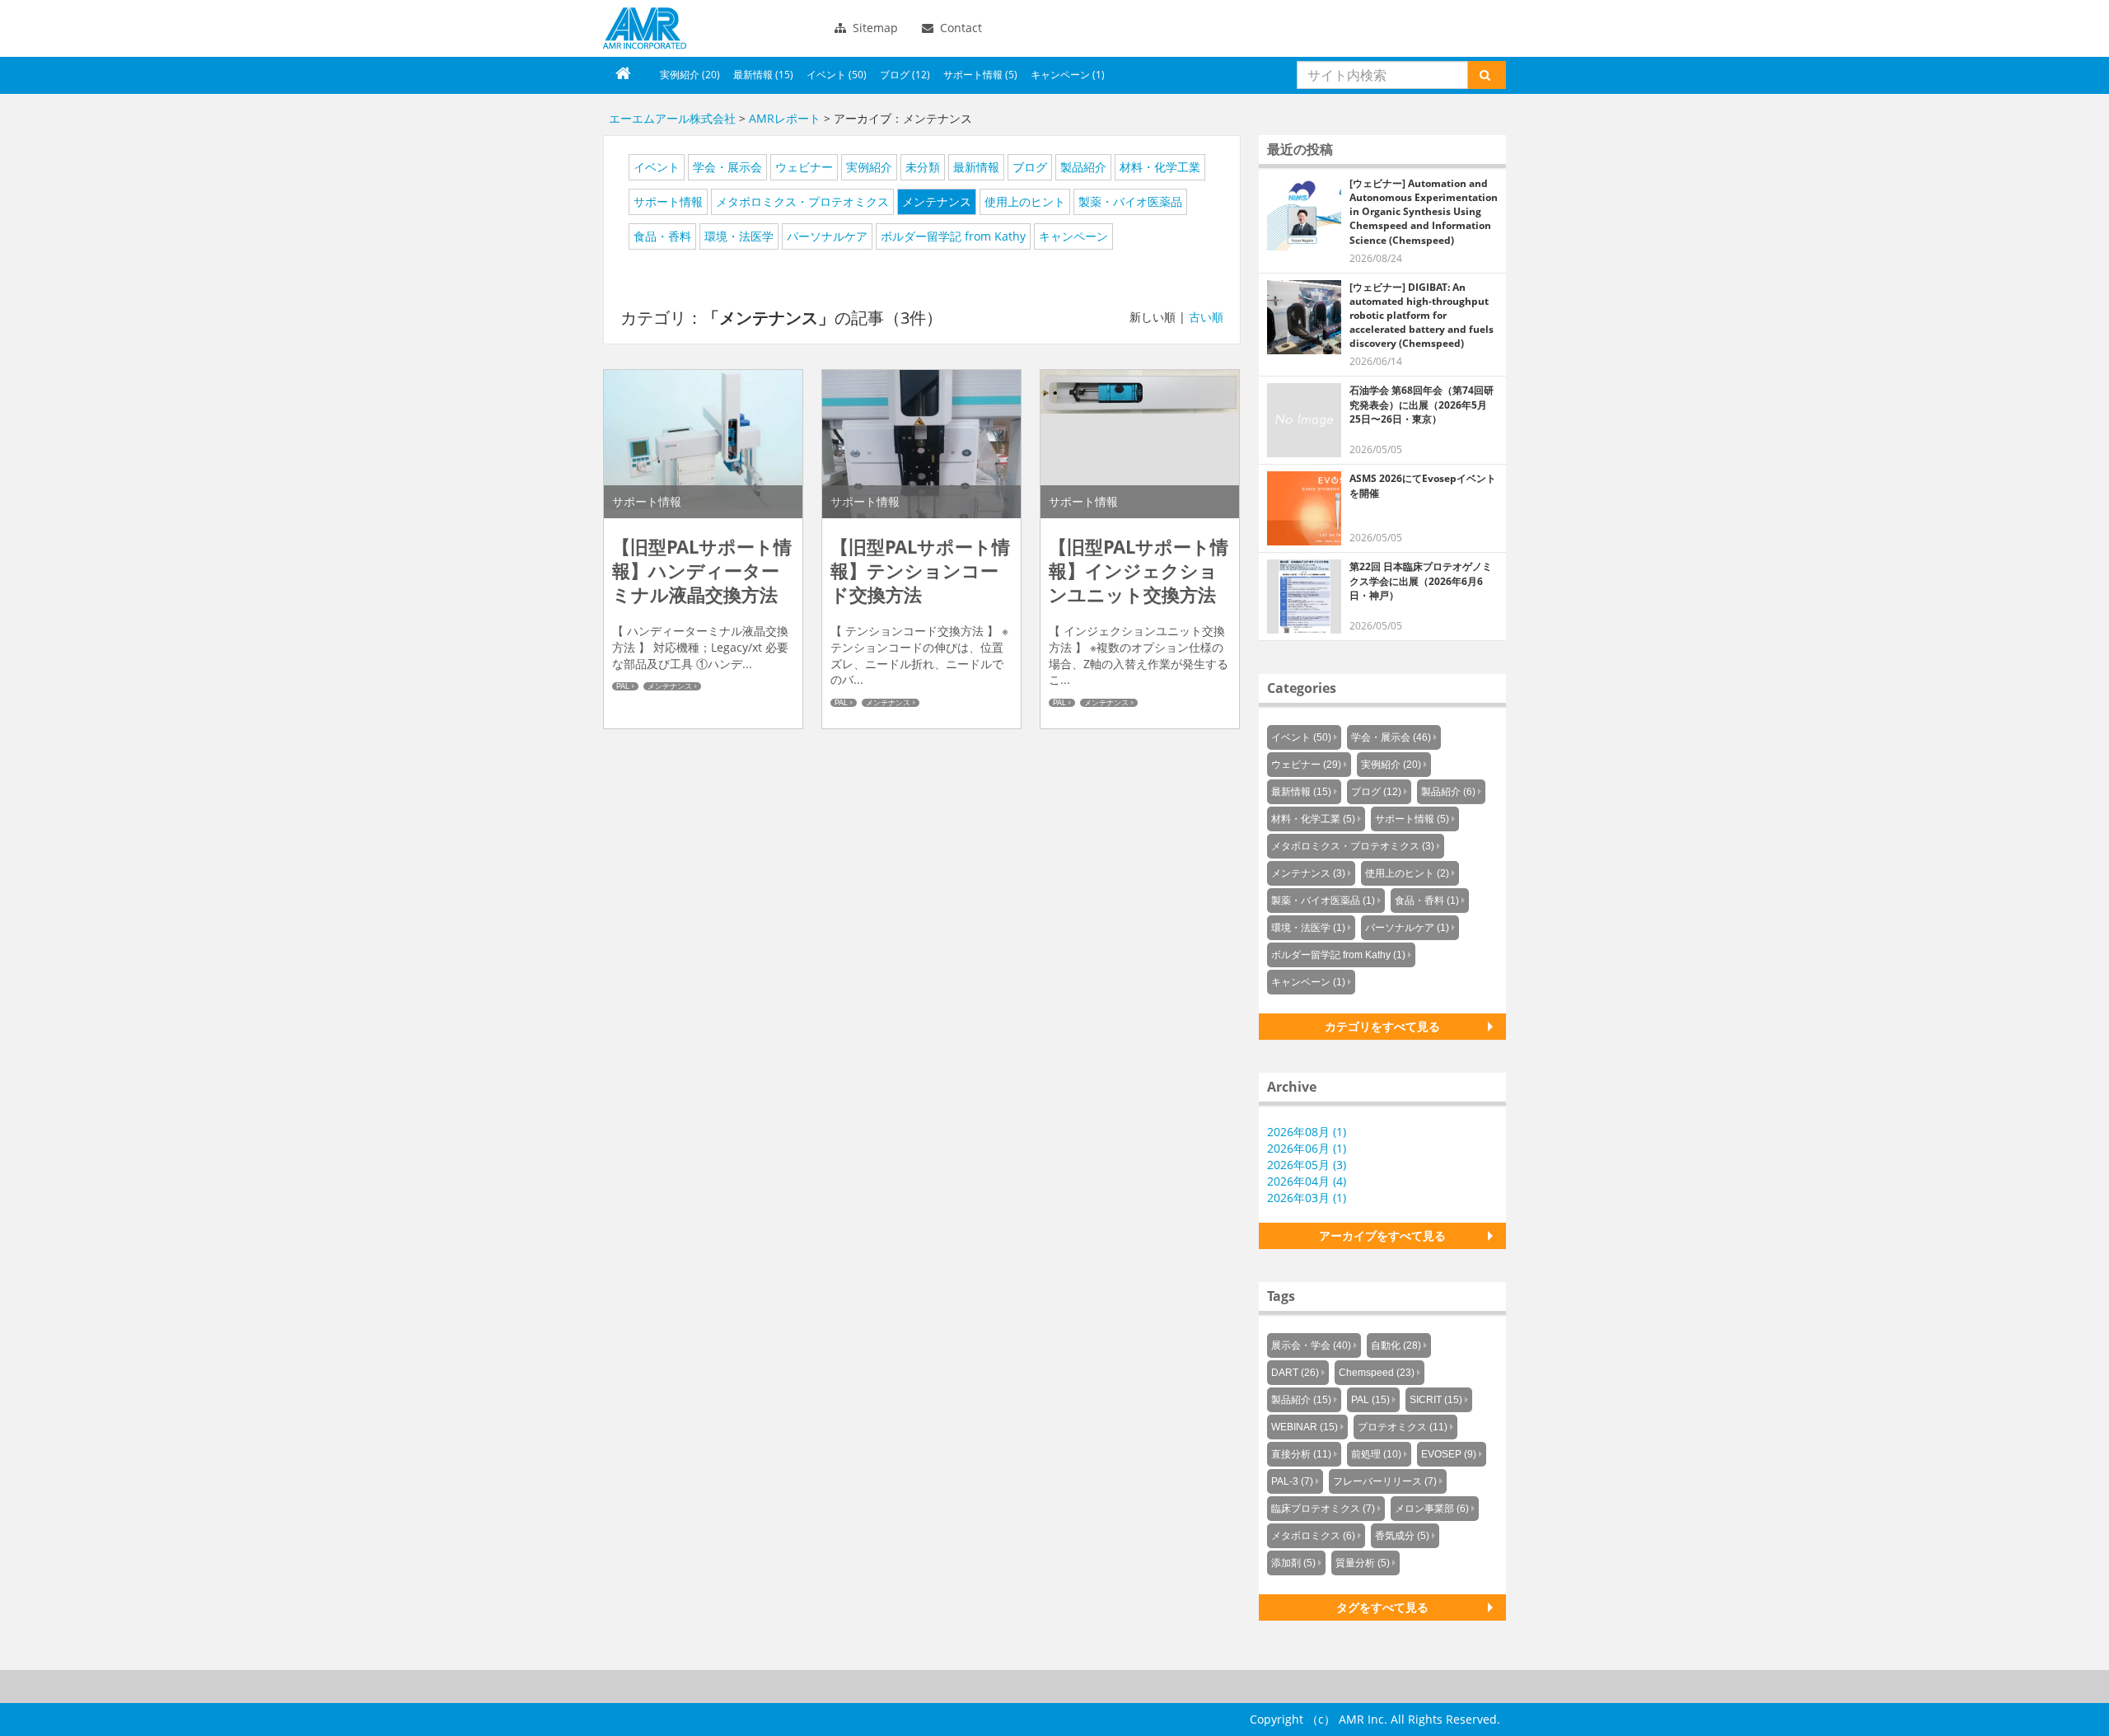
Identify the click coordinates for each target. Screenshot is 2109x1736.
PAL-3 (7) (1292, 1481)
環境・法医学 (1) (1308, 928)
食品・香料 (662, 236)
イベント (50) (837, 75)
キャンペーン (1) (1068, 75)
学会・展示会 (727, 167)
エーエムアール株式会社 (645, 28)
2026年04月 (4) (1307, 1181)
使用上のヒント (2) (1407, 873)
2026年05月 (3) (1307, 1165)
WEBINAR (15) (1305, 1427)
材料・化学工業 (1160, 167)
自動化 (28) (1396, 1345)
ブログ (1030, 167)
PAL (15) (1370, 1400)
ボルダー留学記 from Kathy (953, 236)
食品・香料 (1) (1427, 901)
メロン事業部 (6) (1432, 1509)
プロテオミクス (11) (1403, 1427)
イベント (657, 167)
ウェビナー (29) (1306, 765)
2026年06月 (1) (1307, 1148)
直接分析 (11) (1301, 1454)
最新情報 (976, 167)
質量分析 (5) (1363, 1563)
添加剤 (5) (1293, 1563)
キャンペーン (1073, 236)
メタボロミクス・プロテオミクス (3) (1353, 846)
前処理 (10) (1376, 1454)
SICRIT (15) (1436, 1400)
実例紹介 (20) (690, 75)
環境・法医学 (739, 236)
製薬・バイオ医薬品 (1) (1323, 901)
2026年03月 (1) (1307, 1198)
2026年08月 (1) (1307, 1132)
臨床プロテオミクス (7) (1323, 1509)
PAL (623, 686)
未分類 (923, 167)
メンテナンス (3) (1308, 873)
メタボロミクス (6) (1313, 1536)
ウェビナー (804, 167)
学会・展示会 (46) (1391, 737)
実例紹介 (869, 167)
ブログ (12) (905, 75)
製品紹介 (1083, 167)
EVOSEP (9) (1449, 1454)
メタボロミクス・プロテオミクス (802, 201)
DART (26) (1295, 1373)
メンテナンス (937, 201)
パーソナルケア (827, 236)
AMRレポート (785, 118)
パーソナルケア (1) (1407, 928)
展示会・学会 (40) (1311, 1345)
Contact (959, 28)
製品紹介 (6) (1448, 792)
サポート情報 (668, 201)
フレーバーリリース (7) (1385, 1481)
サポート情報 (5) (980, 75)
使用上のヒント (1025, 201)
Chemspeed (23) (1377, 1373)
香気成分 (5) (1402, 1536)
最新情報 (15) (763, 75)
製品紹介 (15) (1301, 1400)
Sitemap (874, 28)
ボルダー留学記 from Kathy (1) (1338, 955)
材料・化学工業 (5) (1313, 819)
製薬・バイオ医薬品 (1130, 201)
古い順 (1206, 317)
